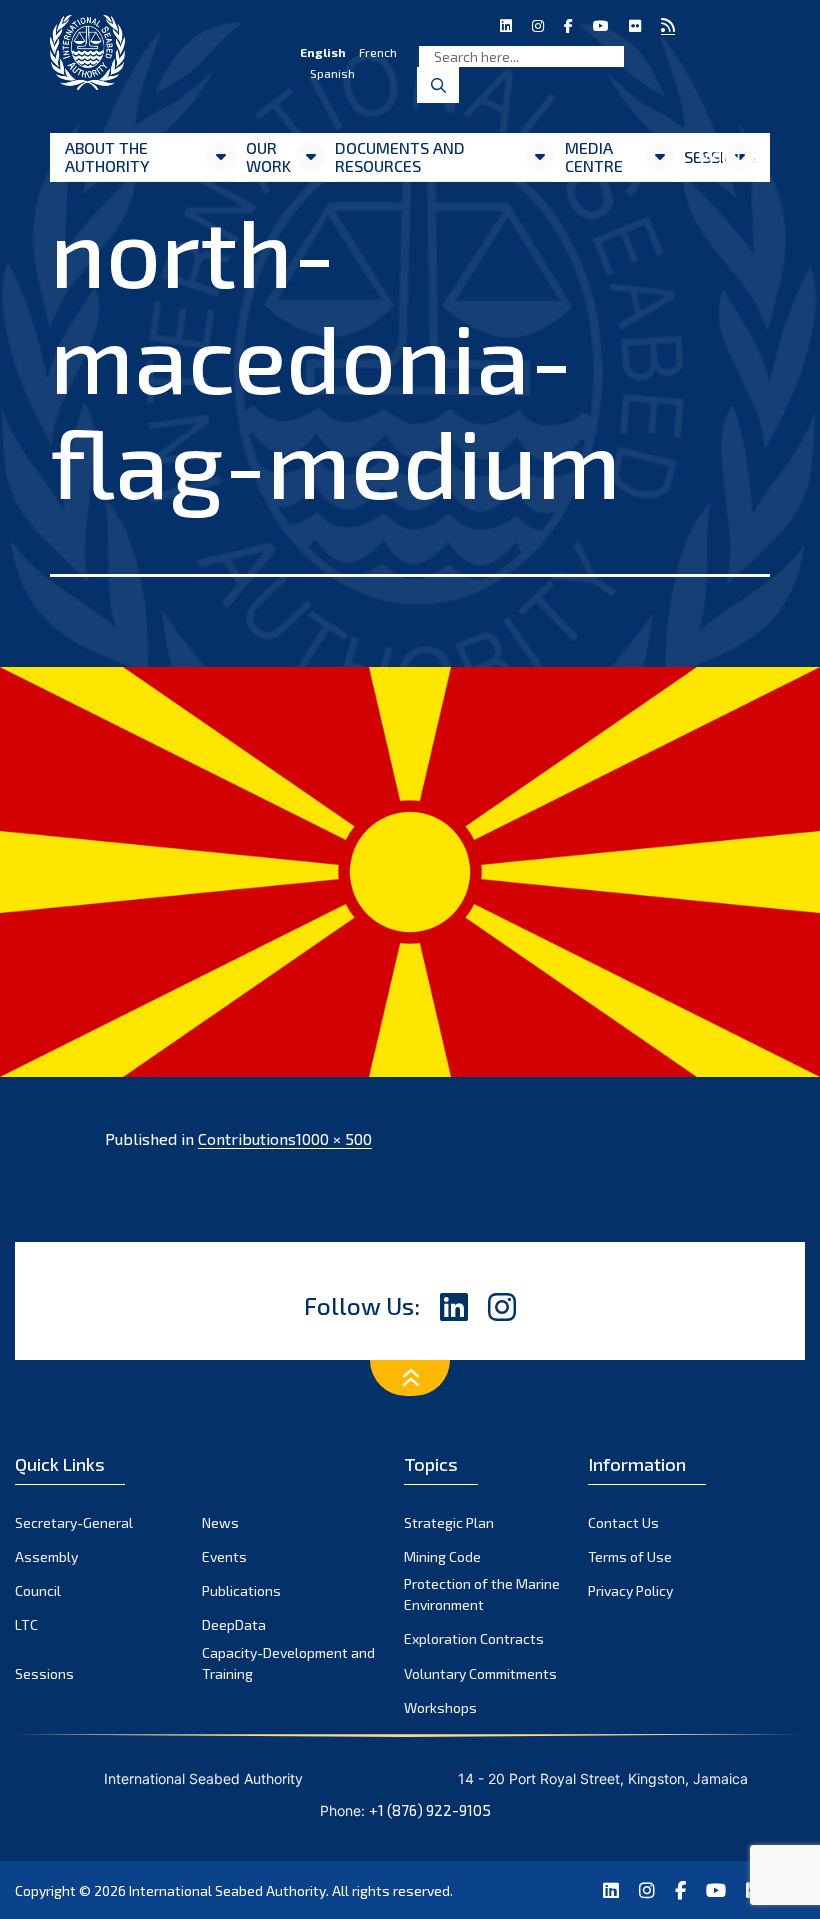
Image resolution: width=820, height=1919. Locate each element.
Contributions (247, 1138)
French (378, 52)
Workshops (440, 1707)
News (220, 1522)
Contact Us (623, 1522)
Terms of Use (630, 1556)
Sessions (44, 1673)
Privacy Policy (630, 1590)
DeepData (234, 1624)
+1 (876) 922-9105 (430, 1810)
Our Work (268, 156)
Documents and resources (400, 156)
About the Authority (107, 156)
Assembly (46, 1556)
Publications (241, 1590)
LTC (26, 1624)
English (323, 52)
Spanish (332, 73)
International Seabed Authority (227, 1890)
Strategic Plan (449, 1522)
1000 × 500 (334, 1138)
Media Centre (594, 156)
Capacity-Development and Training (288, 1663)
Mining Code (442, 1556)
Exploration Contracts (474, 1638)
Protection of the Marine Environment (482, 1594)
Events (224, 1556)
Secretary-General (74, 1522)
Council (38, 1590)
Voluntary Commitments (480, 1673)
